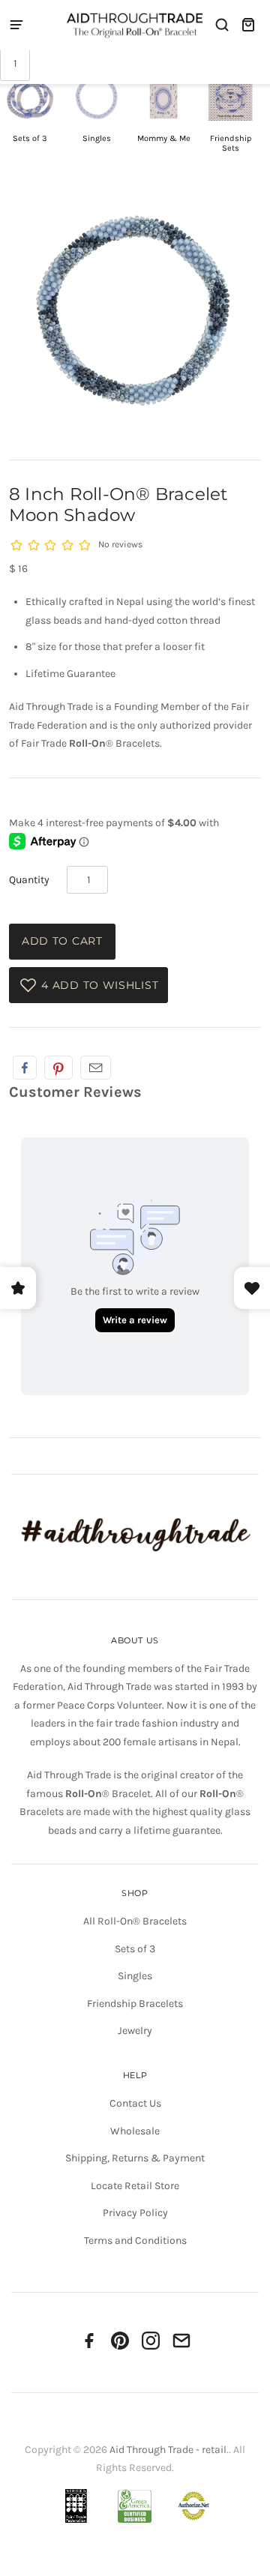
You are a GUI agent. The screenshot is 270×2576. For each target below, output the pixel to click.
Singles (135, 1976)
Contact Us (135, 2103)
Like (25, 1068)
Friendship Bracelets (135, 2004)
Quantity (29, 880)
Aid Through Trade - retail (168, 2450)
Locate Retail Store (135, 2186)
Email (96, 1068)
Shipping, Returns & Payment (135, 2158)
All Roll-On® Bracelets (135, 1921)
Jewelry (135, 2031)
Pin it (58, 1068)
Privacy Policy (135, 2213)
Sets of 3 (135, 1949)
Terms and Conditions (135, 2241)
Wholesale (135, 2131)
